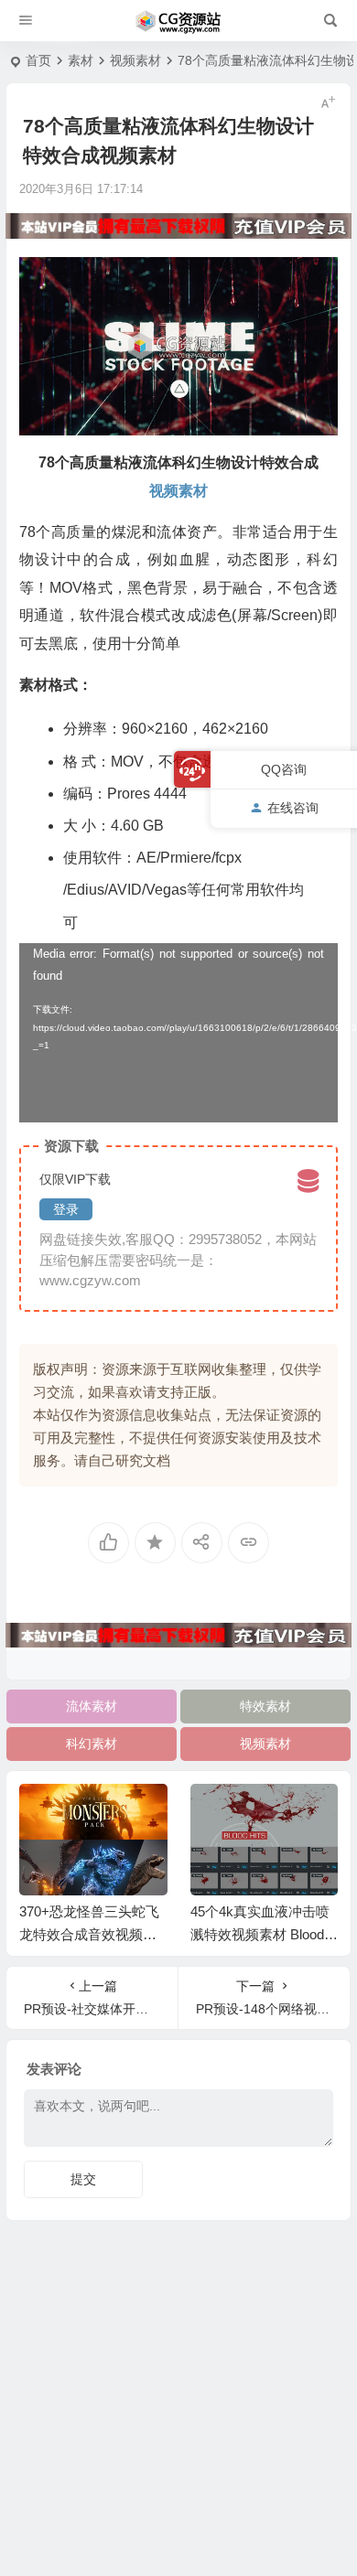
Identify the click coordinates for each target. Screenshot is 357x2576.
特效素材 (265, 1706)
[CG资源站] (178, 21)
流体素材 (92, 1706)
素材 (81, 60)
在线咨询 (293, 808)
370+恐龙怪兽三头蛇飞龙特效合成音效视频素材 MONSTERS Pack (89, 1934)
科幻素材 (92, 1744)
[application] (178, 1033)
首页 (38, 60)
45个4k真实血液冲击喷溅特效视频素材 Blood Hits (264, 1934)
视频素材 (135, 60)
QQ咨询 (284, 769)
